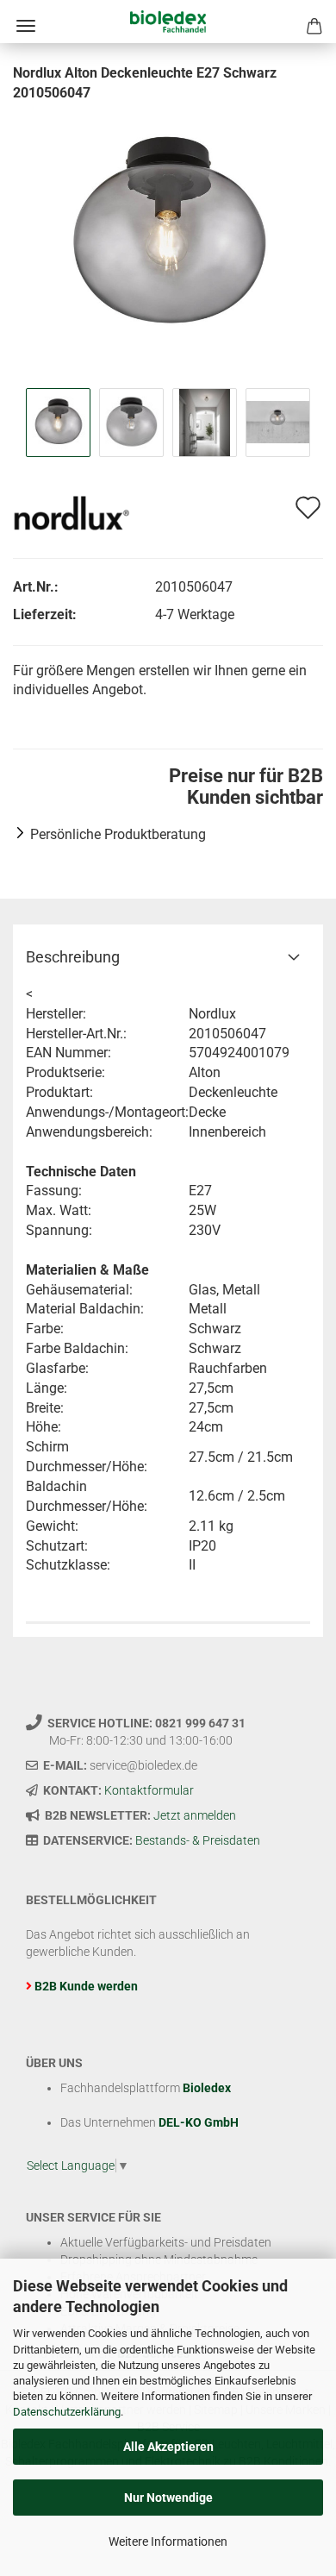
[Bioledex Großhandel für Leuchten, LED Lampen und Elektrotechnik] (168, 22)
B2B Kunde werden (86, 1986)
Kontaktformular (149, 1790)
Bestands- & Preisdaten (198, 1840)
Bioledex (207, 2088)
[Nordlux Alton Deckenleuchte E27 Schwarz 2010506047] (168, 232)
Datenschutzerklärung (67, 2412)
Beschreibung (73, 957)
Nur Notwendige (168, 2498)
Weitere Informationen (168, 2542)
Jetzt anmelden (195, 1815)
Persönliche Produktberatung (118, 834)
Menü (26, 26)
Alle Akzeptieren (168, 2447)
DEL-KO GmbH (199, 2122)
